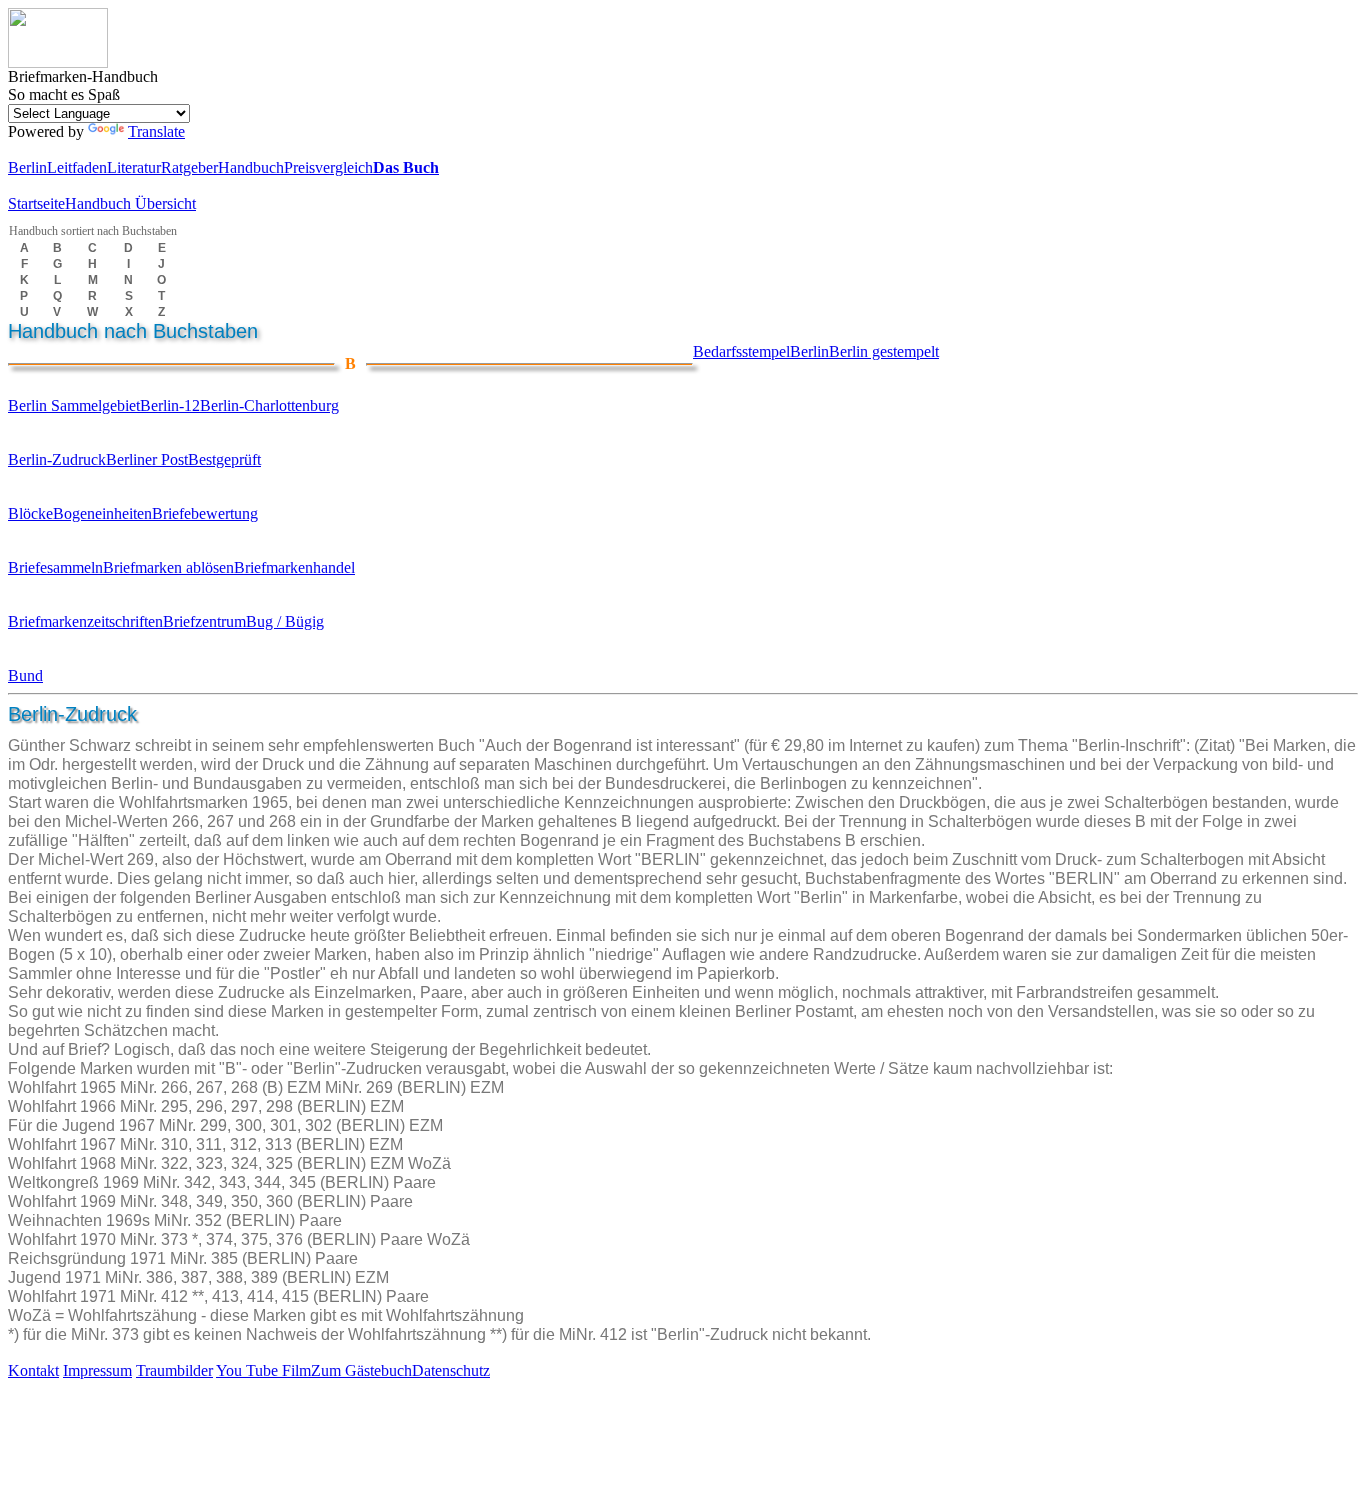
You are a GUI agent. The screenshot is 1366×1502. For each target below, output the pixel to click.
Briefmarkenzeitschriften (85, 621)
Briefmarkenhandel (294, 567)
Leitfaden (77, 167)
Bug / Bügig (285, 621)
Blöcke (30, 513)
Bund (25, 675)
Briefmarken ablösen (168, 567)
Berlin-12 (170, 405)
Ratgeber (189, 167)
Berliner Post (147, 459)
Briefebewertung (205, 513)
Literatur (134, 167)
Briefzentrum (204, 621)
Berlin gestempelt (884, 351)
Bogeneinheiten (102, 513)
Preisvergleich (328, 167)
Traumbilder (174, 1370)
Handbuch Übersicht (130, 203)
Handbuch (251, 167)
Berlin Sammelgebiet (74, 405)
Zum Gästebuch (361, 1370)
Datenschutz (451, 1370)
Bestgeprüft (224, 459)
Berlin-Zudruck (57, 459)
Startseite (36, 203)
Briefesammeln (55, 567)
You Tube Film (263, 1370)
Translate (156, 131)
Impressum (97, 1370)
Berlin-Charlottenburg (269, 405)
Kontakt (33, 1370)
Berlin (27, 167)
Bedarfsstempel (741, 351)
